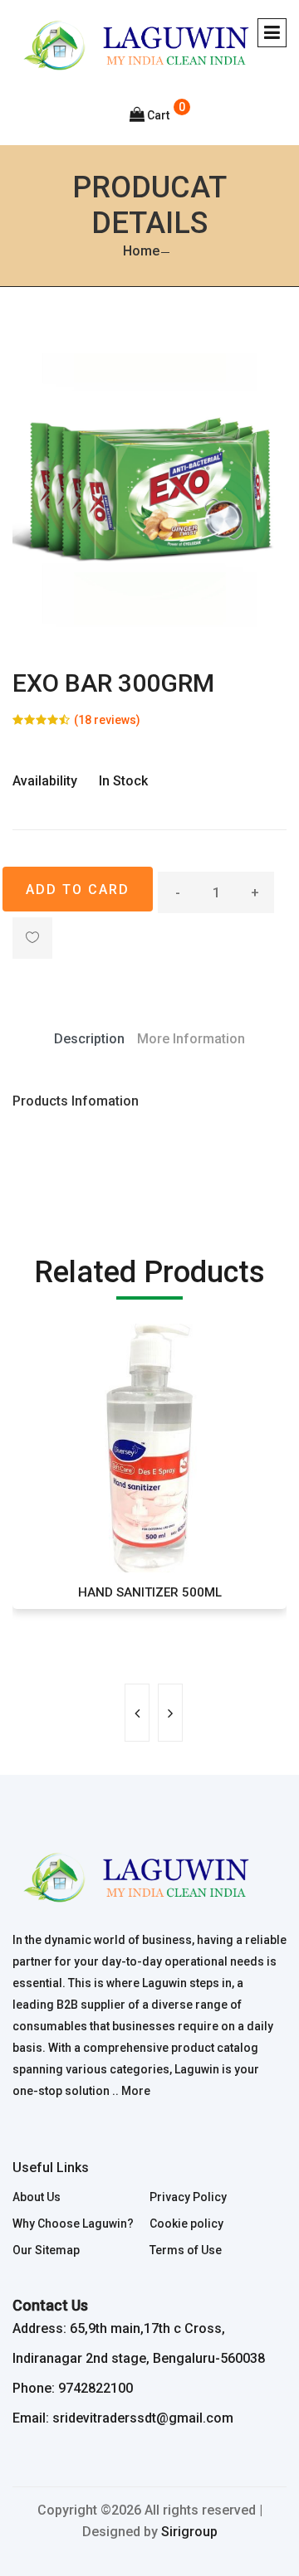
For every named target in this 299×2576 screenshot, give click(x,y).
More (136, 2091)
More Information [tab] (191, 1039)
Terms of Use (186, 2250)
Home (141, 251)
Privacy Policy (188, 2197)
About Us (37, 2197)
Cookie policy (186, 2224)
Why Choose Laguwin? (73, 2224)
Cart (158, 115)
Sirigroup (189, 2532)
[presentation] (137, 1713)
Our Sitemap (46, 2250)
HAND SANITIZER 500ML (150, 1592)
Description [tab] (89, 1039)
